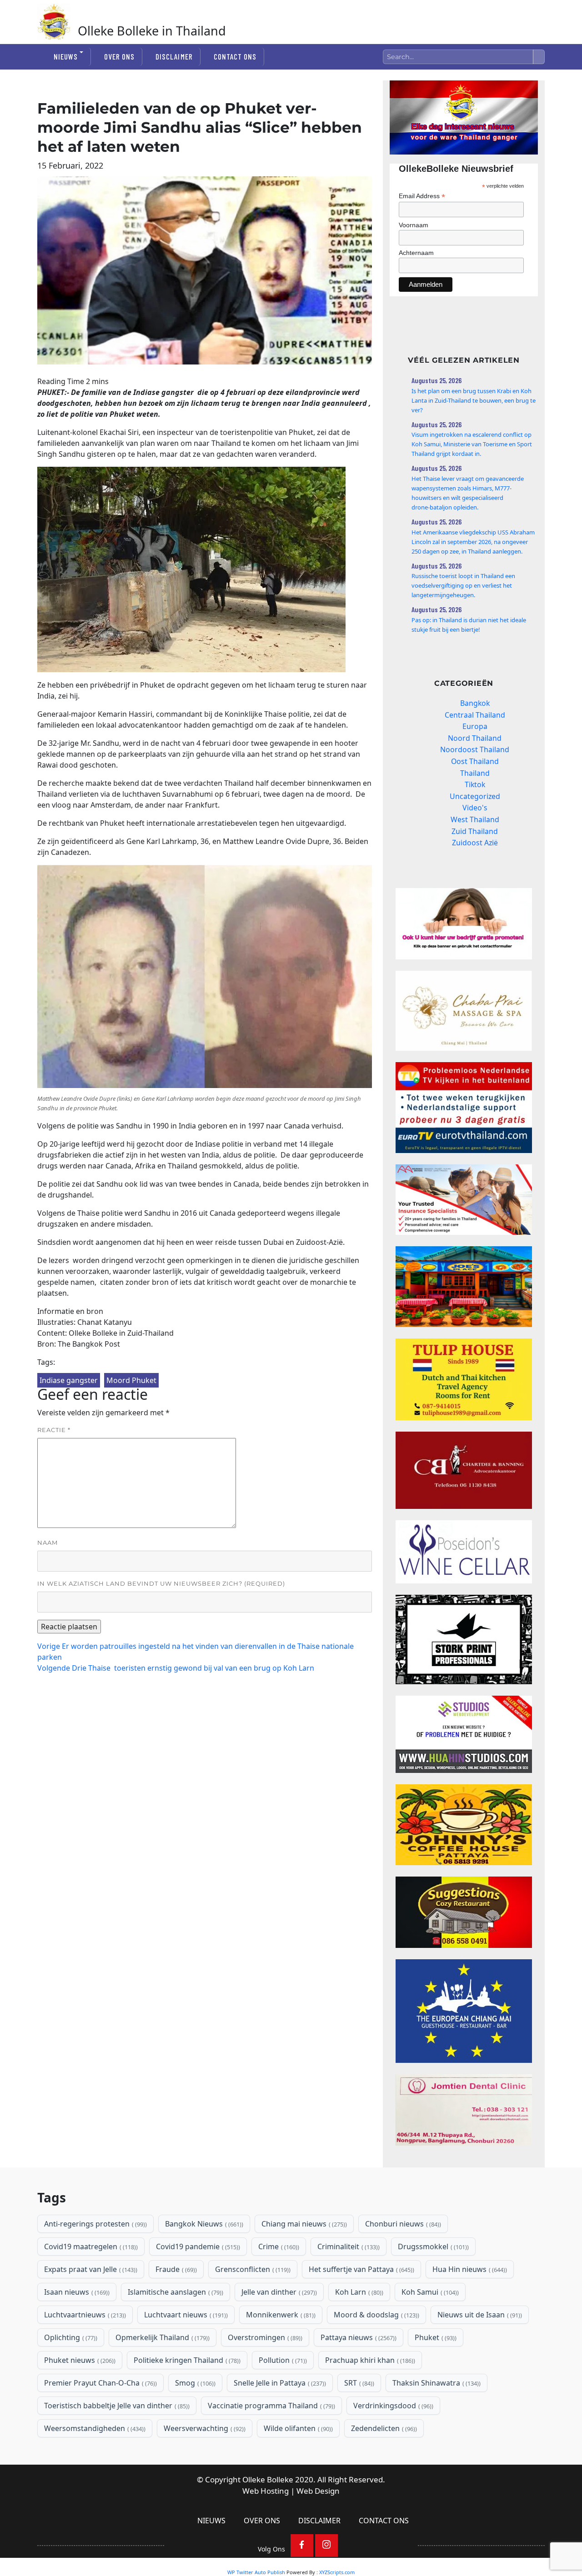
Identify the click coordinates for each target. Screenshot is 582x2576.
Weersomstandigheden (94, 2428)
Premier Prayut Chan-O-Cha (100, 2383)
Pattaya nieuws (358, 2337)
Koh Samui (429, 2292)
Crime (278, 2247)
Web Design (318, 2491)
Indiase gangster (69, 1380)
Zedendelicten (383, 2428)
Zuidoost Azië (475, 843)
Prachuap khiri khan (369, 2360)
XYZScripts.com (337, 2572)
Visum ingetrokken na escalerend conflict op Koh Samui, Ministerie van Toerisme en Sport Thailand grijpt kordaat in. (472, 444)
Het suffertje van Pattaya (361, 2269)
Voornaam (414, 225)
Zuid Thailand (475, 831)
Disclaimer (174, 56)
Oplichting (70, 2337)
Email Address (422, 196)
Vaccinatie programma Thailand (271, 2406)
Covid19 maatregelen (90, 2247)
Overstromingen (264, 2337)
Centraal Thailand (475, 715)
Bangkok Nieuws (203, 2224)
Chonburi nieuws (402, 2224)
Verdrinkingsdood (392, 2406)
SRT (358, 2383)
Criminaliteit (348, 2247)
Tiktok (475, 784)
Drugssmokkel (432, 2247)
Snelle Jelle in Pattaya (279, 2383)
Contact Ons (235, 56)
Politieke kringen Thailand (186, 2360)
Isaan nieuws (76, 2292)
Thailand (475, 773)
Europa (475, 726)
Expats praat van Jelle (90, 2269)
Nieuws (66, 56)
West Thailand (475, 819)
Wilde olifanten (297, 2428)
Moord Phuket (131, 1380)
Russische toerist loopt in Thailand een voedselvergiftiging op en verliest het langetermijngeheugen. (463, 585)
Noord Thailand (475, 738)
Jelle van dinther (278, 2292)
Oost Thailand (475, 761)
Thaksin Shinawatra (436, 2383)
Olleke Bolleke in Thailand (152, 31)
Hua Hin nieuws (469, 2269)
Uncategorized (475, 796)
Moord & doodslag (376, 2315)
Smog (194, 2383)
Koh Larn (358, 2292)
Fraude (175, 2269)
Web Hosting (266, 2491)
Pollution (282, 2360)
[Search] (539, 57)
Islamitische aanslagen (175, 2292)
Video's (475, 808)
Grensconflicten (252, 2269)
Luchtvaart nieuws (185, 2315)
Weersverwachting (204, 2428)
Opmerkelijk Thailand (162, 2337)
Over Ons (119, 56)
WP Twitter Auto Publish (256, 2572)
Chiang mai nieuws (303, 2224)
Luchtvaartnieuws (84, 2315)
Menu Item (302, 2546)
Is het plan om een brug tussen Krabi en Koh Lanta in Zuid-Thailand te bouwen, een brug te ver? (474, 400)
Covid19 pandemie (197, 2247)
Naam (48, 1543)
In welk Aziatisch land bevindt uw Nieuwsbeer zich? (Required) (161, 1583)
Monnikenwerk (280, 2315)
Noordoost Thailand (475, 749)
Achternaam (416, 253)
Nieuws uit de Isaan (479, 2315)
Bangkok (475, 703)
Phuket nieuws (79, 2360)
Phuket (435, 2337)
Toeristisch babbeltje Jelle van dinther (116, 2406)
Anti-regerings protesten (95, 2224)
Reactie (54, 1430)
